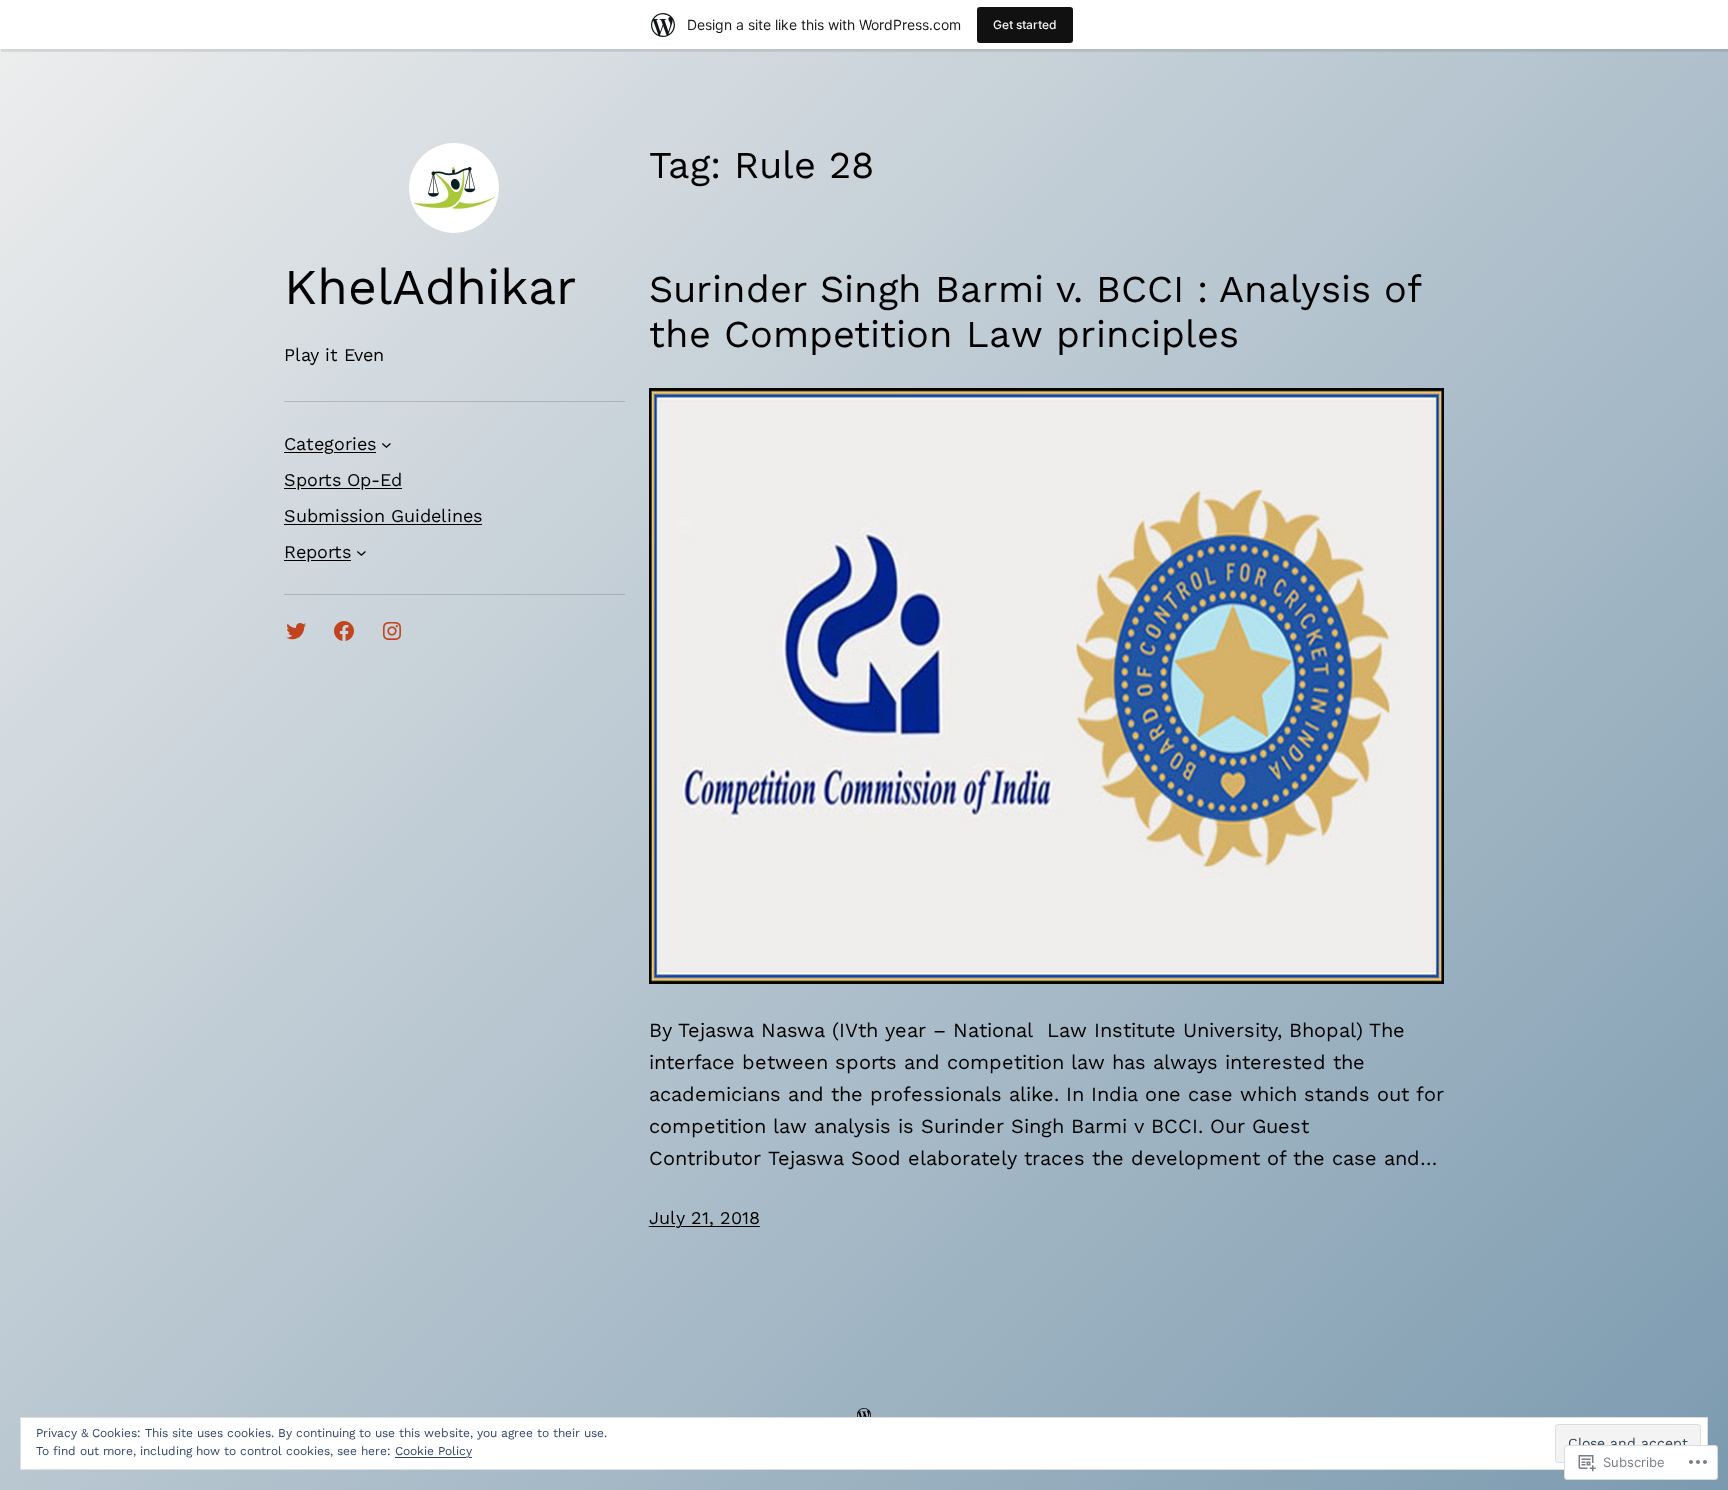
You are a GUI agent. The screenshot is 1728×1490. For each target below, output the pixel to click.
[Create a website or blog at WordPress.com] (864, 1414)
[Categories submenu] (386, 444)
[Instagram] (392, 631)
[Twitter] (296, 631)
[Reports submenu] (361, 552)
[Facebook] (344, 631)
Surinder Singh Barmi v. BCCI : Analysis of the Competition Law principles (1034, 312)
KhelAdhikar (430, 286)
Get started (1025, 24)
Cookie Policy (433, 1451)
